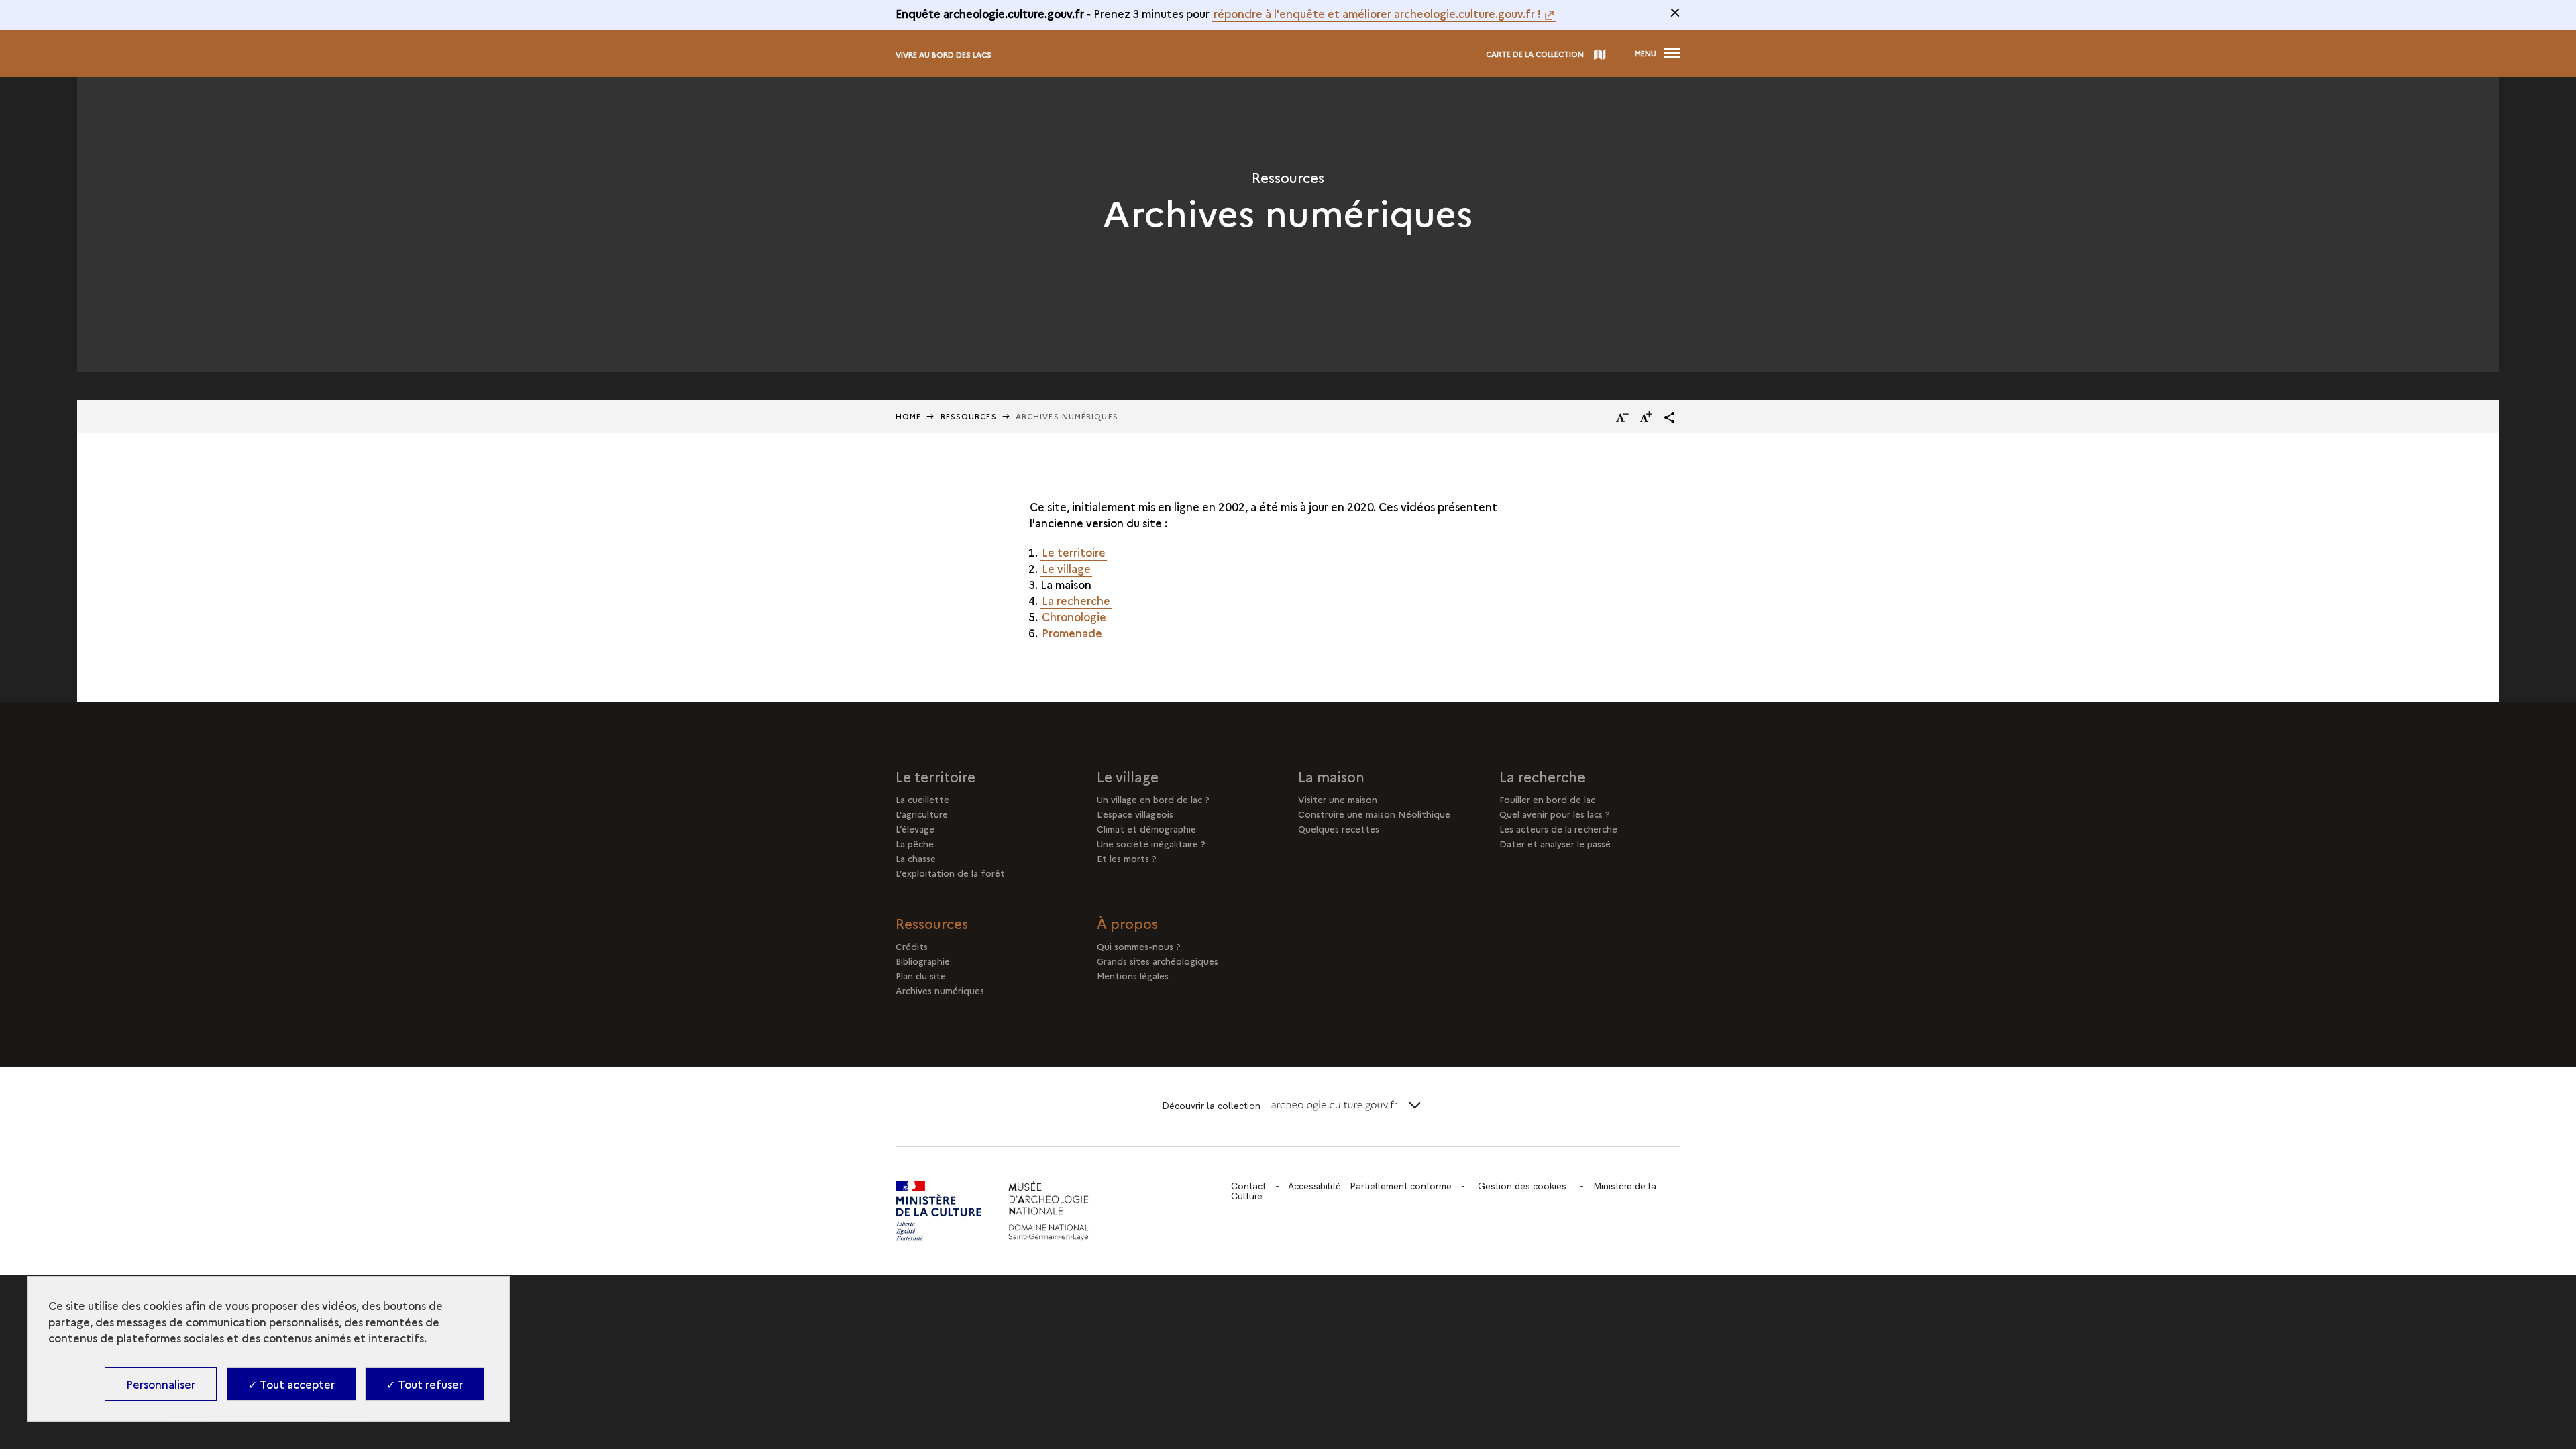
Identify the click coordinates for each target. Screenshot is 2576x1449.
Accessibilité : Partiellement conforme (1370, 1186)
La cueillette (922, 799)
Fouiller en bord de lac (1547, 799)
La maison (1331, 776)
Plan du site (921, 975)
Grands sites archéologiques (1158, 961)
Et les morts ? (1127, 858)
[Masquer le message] (1675, 13)
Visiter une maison (1338, 799)
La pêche (915, 843)
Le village (1066, 568)
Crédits (912, 946)
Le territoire (1074, 552)
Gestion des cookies (1522, 1186)
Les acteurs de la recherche (1558, 828)
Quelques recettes (1339, 828)
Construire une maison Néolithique (1374, 814)
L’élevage (915, 828)
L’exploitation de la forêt (950, 873)
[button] (1670, 417)
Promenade (1072, 633)
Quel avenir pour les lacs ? (1555, 814)
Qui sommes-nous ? (1139, 946)
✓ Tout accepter (291, 1384)
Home (908, 416)
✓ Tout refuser (425, 1384)
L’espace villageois (1135, 814)
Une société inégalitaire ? (1151, 843)
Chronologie (1074, 616)
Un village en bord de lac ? (1153, 799)
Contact (1248, 1186)
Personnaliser (161, 1384)
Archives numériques (940, 990)
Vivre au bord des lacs (944, 55)
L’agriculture (922, 814)
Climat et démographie (1146, 828)
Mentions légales (1133, 975)
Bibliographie (923, 961)
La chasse (916, 858)
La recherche (1076, 600)
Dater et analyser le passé (1555, 843)
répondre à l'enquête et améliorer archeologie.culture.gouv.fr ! (1377, 13)
